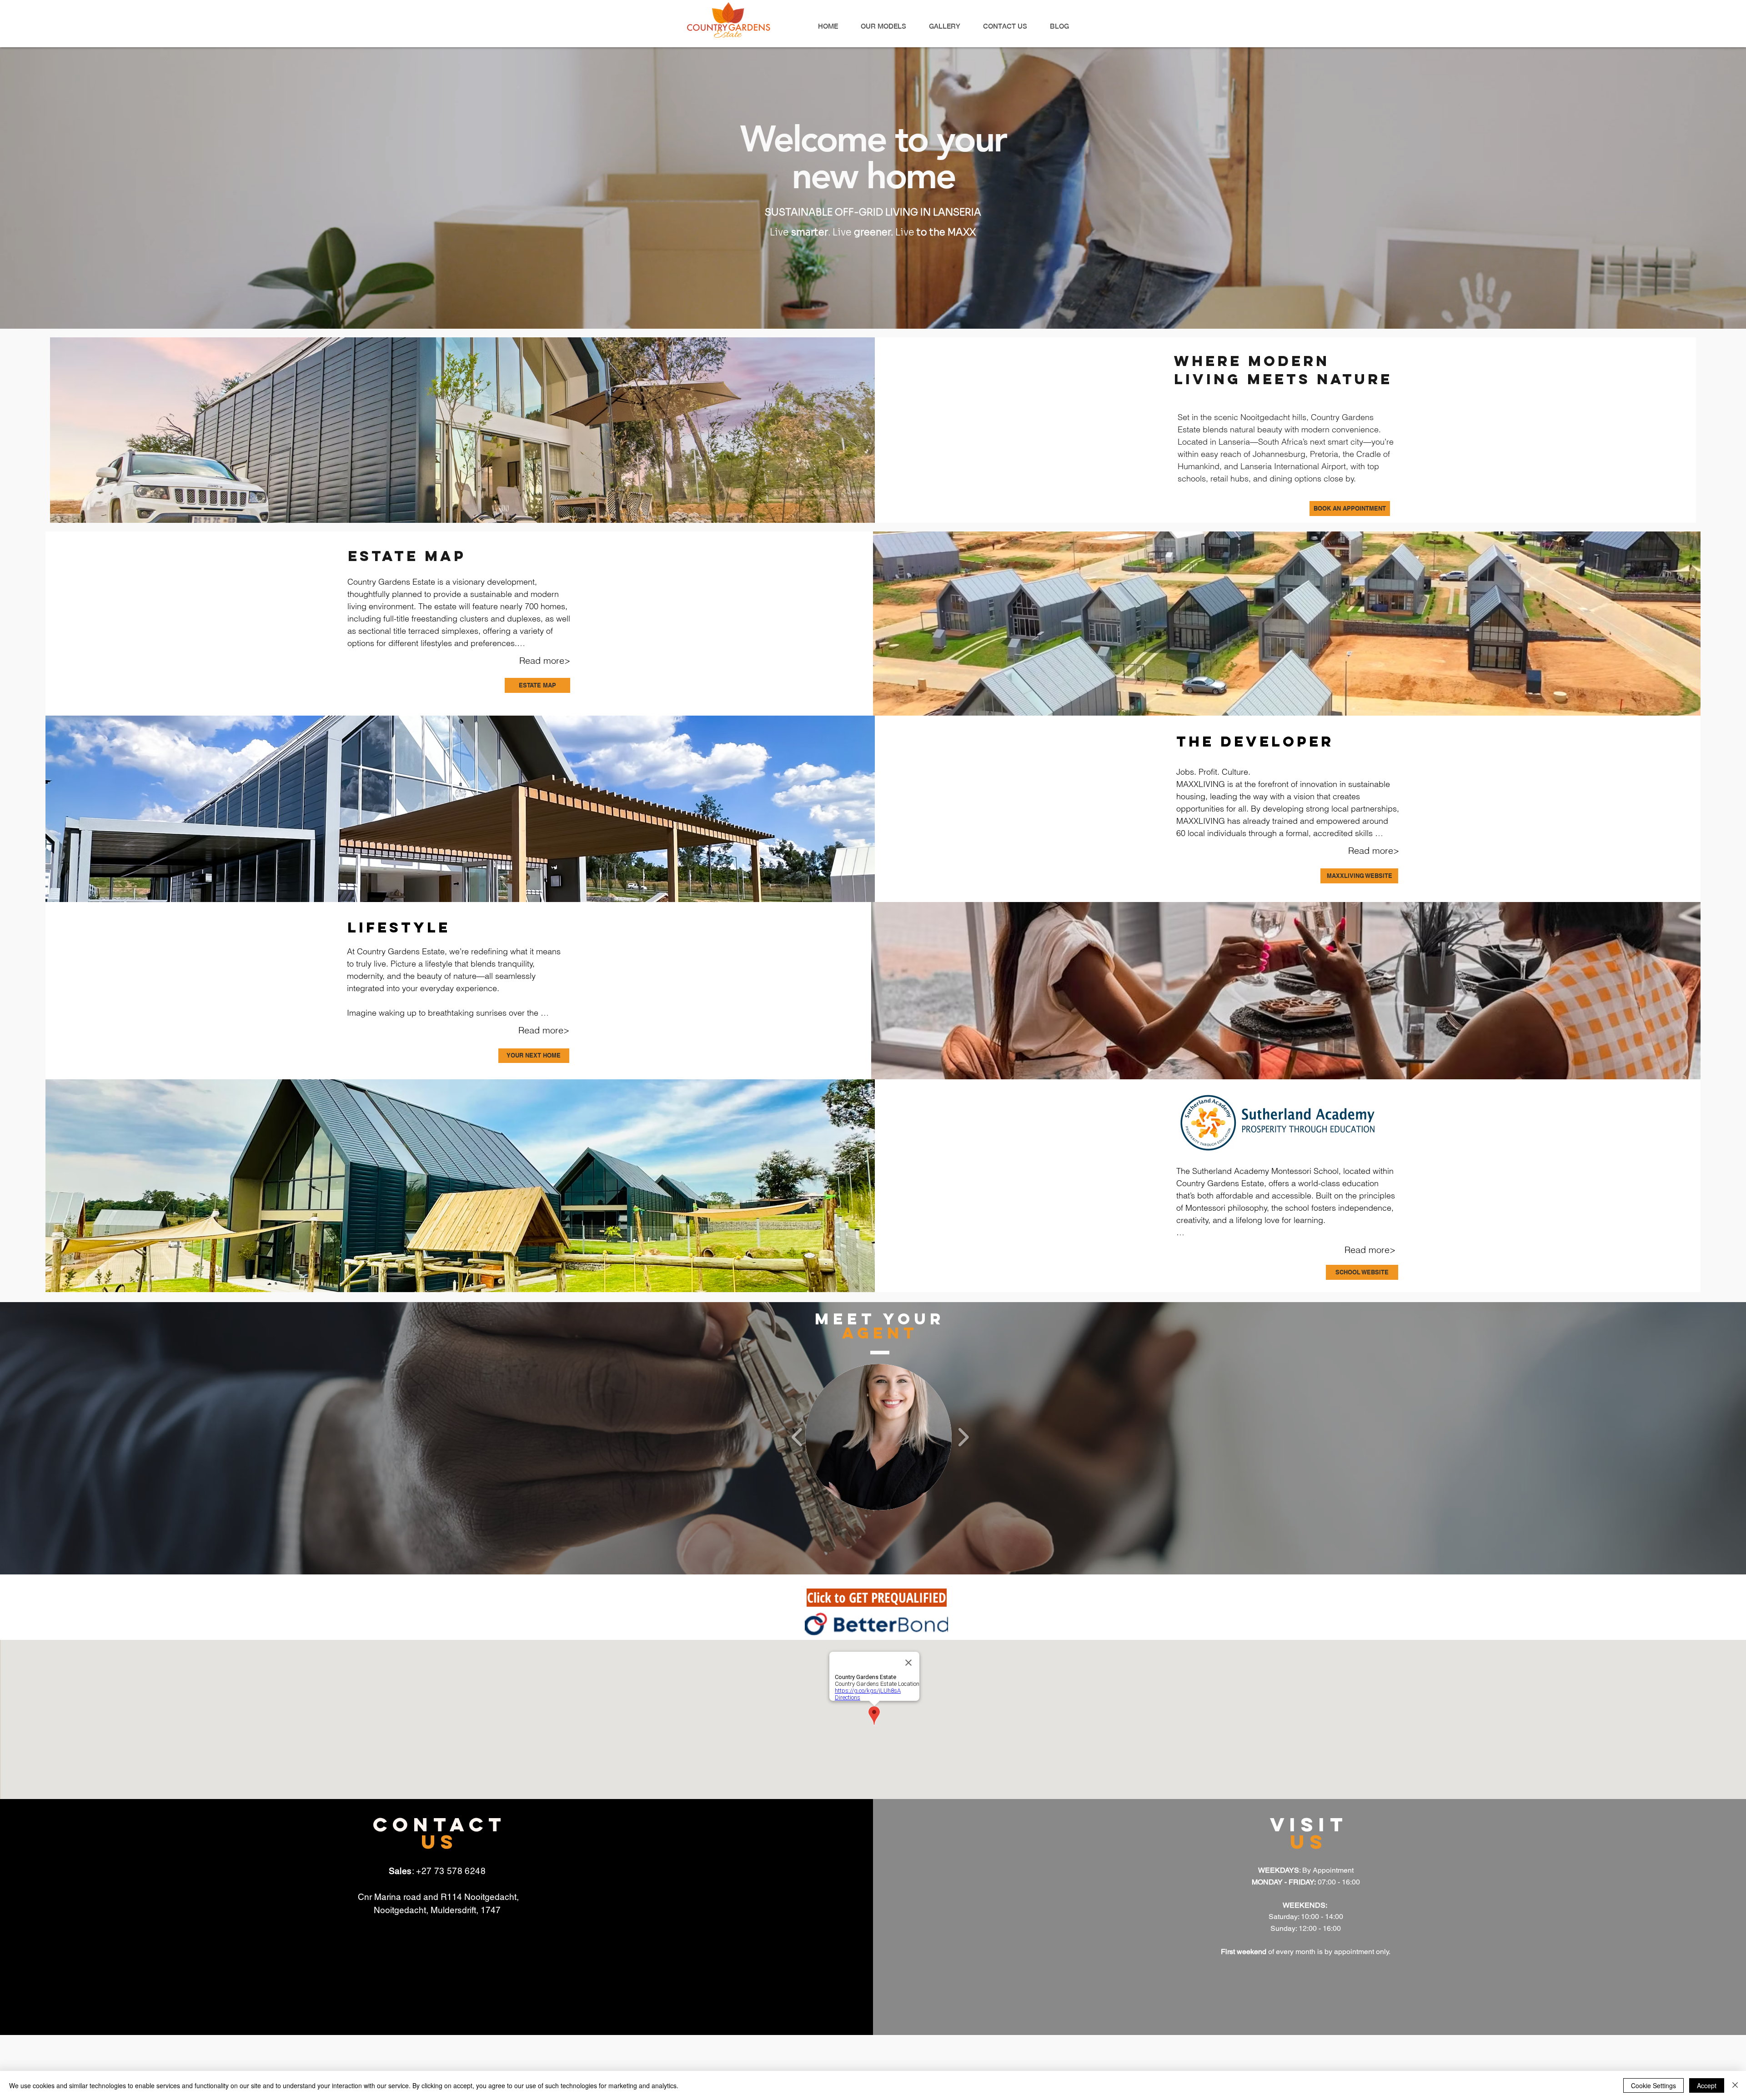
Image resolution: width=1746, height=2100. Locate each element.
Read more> (545, 660)
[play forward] (963, 1437)
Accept (1707, 2085)
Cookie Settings (1653, 2085)
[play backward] (797, 1437)
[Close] (1735, 2085)
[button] (878, 1437)
